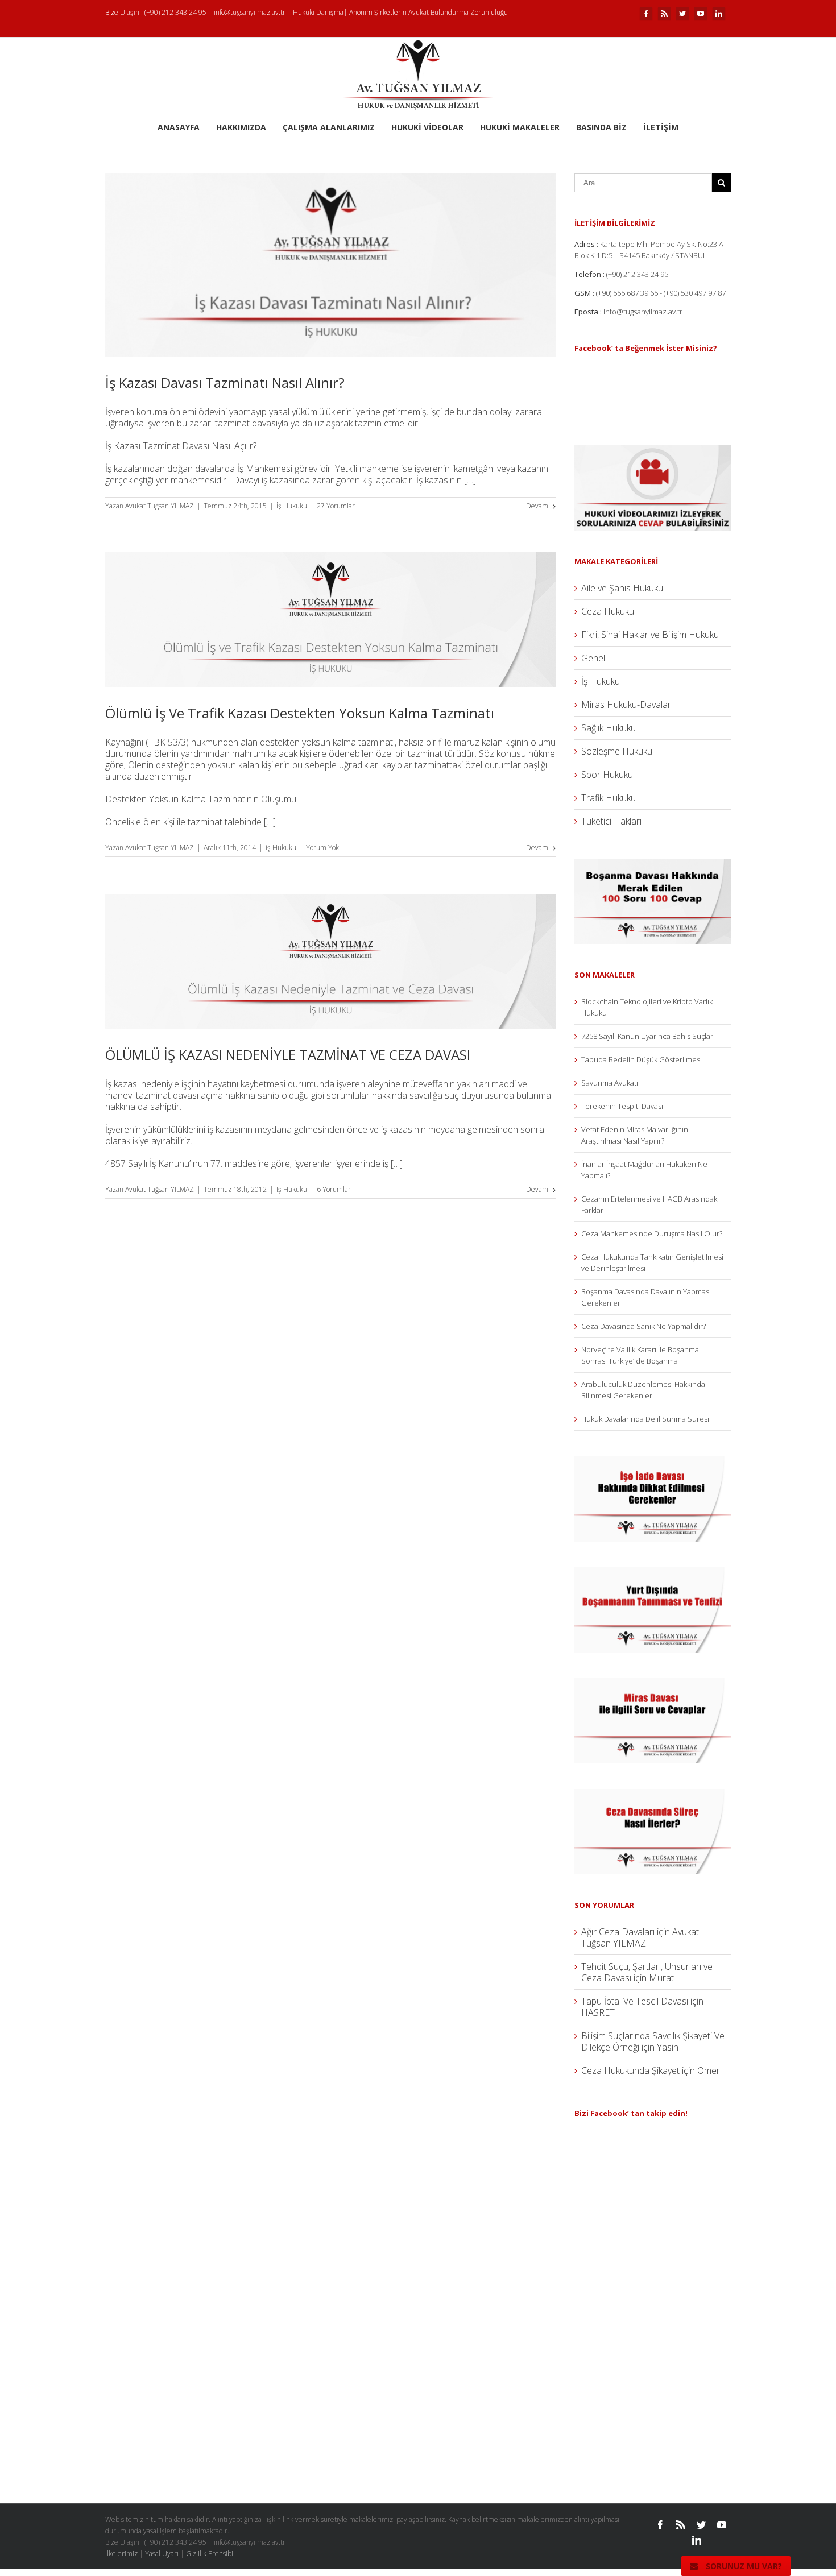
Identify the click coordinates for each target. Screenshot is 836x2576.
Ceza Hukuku (608, 611)
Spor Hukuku (607, 775)
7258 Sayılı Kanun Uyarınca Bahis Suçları (648, 1036)
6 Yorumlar (334, 1189)
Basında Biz (601, 127)
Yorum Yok (322, 848)
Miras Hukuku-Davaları (627, 705)
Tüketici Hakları (611, 821)
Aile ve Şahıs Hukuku (622, 588)
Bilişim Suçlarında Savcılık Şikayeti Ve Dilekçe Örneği (653, 2041)
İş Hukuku (292, 506)
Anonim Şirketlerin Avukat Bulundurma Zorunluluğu (429, 12)
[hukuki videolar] (653, 451)
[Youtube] (701, 14)
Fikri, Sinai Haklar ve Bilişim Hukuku (650, 635)
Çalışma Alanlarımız (329, 127)
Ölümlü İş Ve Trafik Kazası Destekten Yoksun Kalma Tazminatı (300, 713)
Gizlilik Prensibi (210, 2554)
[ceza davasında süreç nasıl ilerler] (653, 1795)
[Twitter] (682, 14)
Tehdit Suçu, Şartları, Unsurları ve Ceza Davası (647, 1972)
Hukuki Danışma (318, 12)
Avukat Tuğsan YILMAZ (160, 506)
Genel (593, 658)
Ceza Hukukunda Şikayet (630, 2070)
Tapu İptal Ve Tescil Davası (635, 2001)
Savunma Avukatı (610, 1083)
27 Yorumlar (336, 506)
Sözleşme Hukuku (617, 751)
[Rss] (664, 14)
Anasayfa (179, 127)
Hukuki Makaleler (520, 127)
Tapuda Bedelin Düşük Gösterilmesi (642, 1059)
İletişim (661, 127)
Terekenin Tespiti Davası (622, 1106)
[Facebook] (646, 14)
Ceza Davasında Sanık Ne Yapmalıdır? (643, 1326)
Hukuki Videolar (427, 127)
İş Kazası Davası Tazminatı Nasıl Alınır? (225, 382)
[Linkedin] (719, 14)
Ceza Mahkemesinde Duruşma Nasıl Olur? (652, 1233)
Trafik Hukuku (609, 798)
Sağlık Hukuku (609, 728)
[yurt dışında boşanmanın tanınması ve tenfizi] (653, 1573)
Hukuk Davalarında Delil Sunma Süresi (645, 1419)
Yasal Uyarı (162, 2554)
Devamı (538, 506)
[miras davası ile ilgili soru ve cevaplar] (653, 1684)
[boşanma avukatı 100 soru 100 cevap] (653, 864)
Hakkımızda (241, 127)
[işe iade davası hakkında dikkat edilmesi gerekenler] (653, 1462)
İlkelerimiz (121, 2554)
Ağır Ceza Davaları (618, 1932)
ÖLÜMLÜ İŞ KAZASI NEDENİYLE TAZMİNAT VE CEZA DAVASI (288, 1055)
